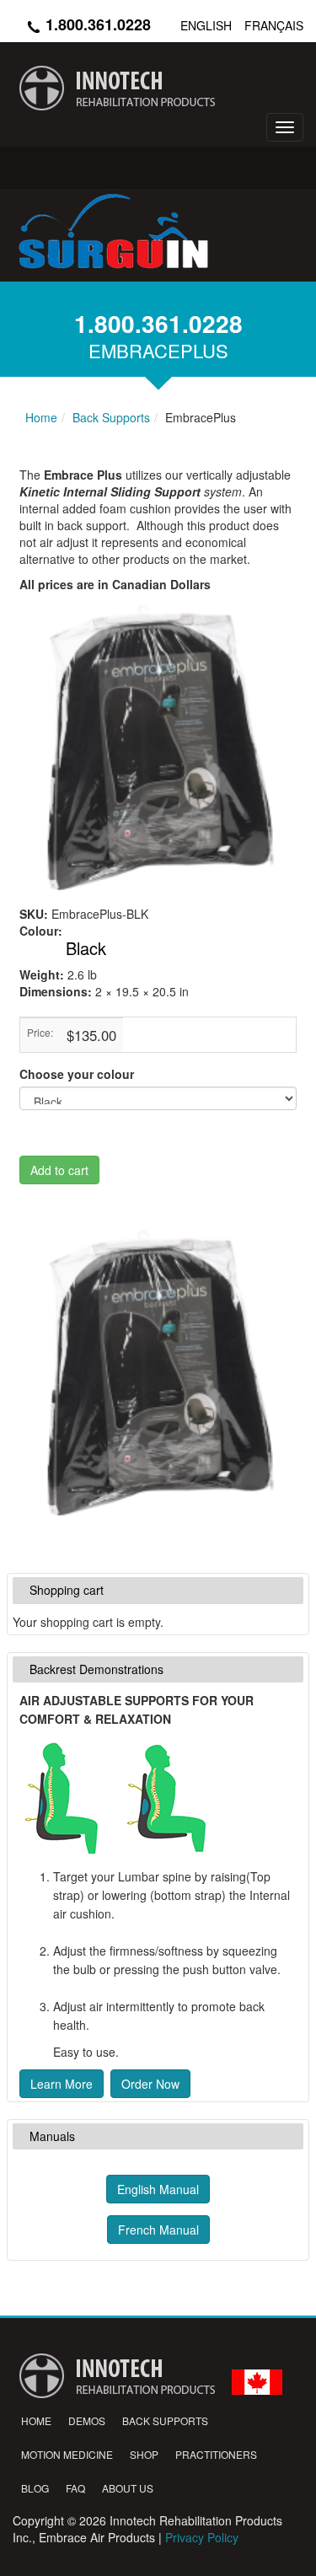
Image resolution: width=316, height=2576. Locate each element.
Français (274, 25)
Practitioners (216, 2454)
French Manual (158, 2230)
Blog (35, 2488)
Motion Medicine (67, 2454)
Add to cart (59, 1170)
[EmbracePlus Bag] (158, 1374)
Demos (87, 2420)
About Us (128, 2488)
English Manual (158, 2189)
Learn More (62, 2084)
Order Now (150, 2084)
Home (36, 2420)
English (206, 25)
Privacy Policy (202, 2537)
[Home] (158, 88)
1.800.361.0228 (96, 24)
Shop (144, 2454)
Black (86, 948)
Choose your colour (77, 1074)
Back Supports (165, 2420)
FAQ (75, 2488)
